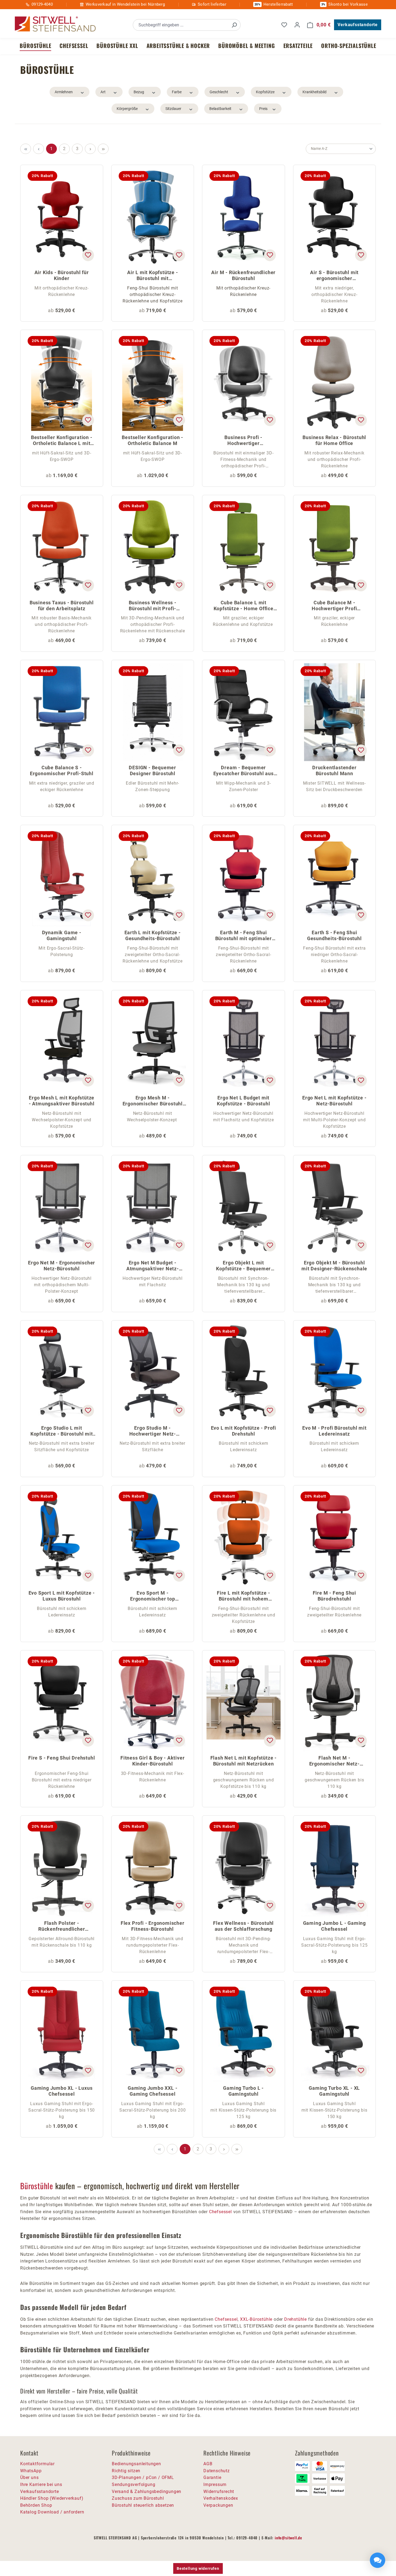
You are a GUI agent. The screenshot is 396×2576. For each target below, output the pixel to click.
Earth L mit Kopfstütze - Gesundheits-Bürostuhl (153, 935)
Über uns (29, 2477)
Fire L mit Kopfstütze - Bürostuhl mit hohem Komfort (243, 1596)
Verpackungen (218, 2505)
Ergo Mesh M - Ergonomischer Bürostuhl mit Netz (153, 1101)
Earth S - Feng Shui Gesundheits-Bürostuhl (334, 935)
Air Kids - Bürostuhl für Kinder (62, 275)
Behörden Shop (36, 2505)
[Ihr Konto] (297, 25)
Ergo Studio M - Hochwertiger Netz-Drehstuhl (153, 1431)
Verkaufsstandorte (358, 25)
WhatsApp (31, 2471)
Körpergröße (127, 109)
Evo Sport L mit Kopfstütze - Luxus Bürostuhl (62, 1596)
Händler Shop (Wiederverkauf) (52, 2498)
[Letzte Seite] (103, 149)
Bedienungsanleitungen (136, 2464)
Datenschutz (217, 2471)
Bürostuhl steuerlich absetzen (143, 2505)
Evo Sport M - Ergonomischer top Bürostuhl (153, 1596)
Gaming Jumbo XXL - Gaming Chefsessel (152, 2091)
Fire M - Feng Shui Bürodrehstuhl (334, 1596)
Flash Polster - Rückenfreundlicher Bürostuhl (62, 1927)
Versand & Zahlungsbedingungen (147, 2491)
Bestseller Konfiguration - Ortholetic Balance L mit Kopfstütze (62, 441)
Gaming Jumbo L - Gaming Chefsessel (334, 1926)
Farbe (177, 92)
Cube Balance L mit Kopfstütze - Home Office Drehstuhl (244, 606)
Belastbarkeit (220, 109)
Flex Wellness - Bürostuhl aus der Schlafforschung (243, 1926)
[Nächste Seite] (90, 149)
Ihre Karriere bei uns (41, 2484)
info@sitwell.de (289, 2538)
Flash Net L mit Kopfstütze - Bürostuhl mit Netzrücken (244, 1761)
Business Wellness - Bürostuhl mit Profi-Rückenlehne (153, 606)
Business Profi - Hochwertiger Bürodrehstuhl (243, 441)
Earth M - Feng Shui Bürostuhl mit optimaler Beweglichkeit (244, 936)
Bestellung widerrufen (198, 2568)
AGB (208, 2464)
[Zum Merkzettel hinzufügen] (88, 255)
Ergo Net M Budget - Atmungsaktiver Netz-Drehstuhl (153, 1266)
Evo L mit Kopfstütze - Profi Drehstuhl (244, 1431)
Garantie (212, 2477)
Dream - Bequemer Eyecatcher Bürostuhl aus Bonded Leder (244, 771)
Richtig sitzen (126, 2471)
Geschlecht (219, 92)
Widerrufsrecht (219, 2491)
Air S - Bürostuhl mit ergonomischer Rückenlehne (334, 276)
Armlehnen (64, 92)
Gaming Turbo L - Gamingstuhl (243, 2091)
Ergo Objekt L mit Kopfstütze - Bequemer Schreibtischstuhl (243, 1266)
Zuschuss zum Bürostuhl (138, 2498)
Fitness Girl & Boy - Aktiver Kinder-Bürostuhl (152, 1761)
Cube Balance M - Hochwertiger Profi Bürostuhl (334, 606)
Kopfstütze (265, 92)
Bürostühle (37, 2186)
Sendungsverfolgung (133, 2484)
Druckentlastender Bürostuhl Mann (334, 770)
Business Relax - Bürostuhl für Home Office (334, 440)
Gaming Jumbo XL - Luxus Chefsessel (62, 2091)
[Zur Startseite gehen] (55, 24)
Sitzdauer (173, 109)
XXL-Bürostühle (256, 2319)
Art (103, 92)
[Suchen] (234, 25)
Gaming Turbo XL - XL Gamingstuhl (334, 2091)
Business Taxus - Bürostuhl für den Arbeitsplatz (62, 606)
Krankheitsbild (315, 92)
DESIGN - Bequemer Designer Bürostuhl (152, 770)
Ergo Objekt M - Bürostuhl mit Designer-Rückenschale (334, 1266)
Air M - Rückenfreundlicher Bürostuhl (243, 275)
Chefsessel (220, 2212)
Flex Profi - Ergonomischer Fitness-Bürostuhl (153, 1926)
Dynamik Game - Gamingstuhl (62, 935)
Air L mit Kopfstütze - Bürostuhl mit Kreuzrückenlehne (153, 276)
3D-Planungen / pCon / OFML (143, 2477)
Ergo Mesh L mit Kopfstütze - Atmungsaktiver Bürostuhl (62, 1101)
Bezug (139, 92)
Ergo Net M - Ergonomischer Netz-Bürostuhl (62, 1266)
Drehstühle (296, 2319)
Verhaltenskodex (221, 2498)
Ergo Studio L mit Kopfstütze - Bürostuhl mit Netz (62, 1431)
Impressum (215, 2484)
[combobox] (181, 25)
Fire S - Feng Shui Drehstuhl (62, 1758)
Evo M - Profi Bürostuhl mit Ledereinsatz (334, 1431)
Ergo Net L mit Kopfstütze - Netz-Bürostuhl (334, 1101)
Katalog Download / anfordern (52, 2512)
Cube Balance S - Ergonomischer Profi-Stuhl (62, 770)
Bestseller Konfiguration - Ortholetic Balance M (152, 440)
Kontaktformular (37, 2464)
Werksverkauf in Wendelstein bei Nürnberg (125, 4)
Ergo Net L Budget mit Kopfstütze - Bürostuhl (244, 1101)
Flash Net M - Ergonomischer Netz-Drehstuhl (334, 1761)
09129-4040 (42, 4)
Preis (263, 109)
